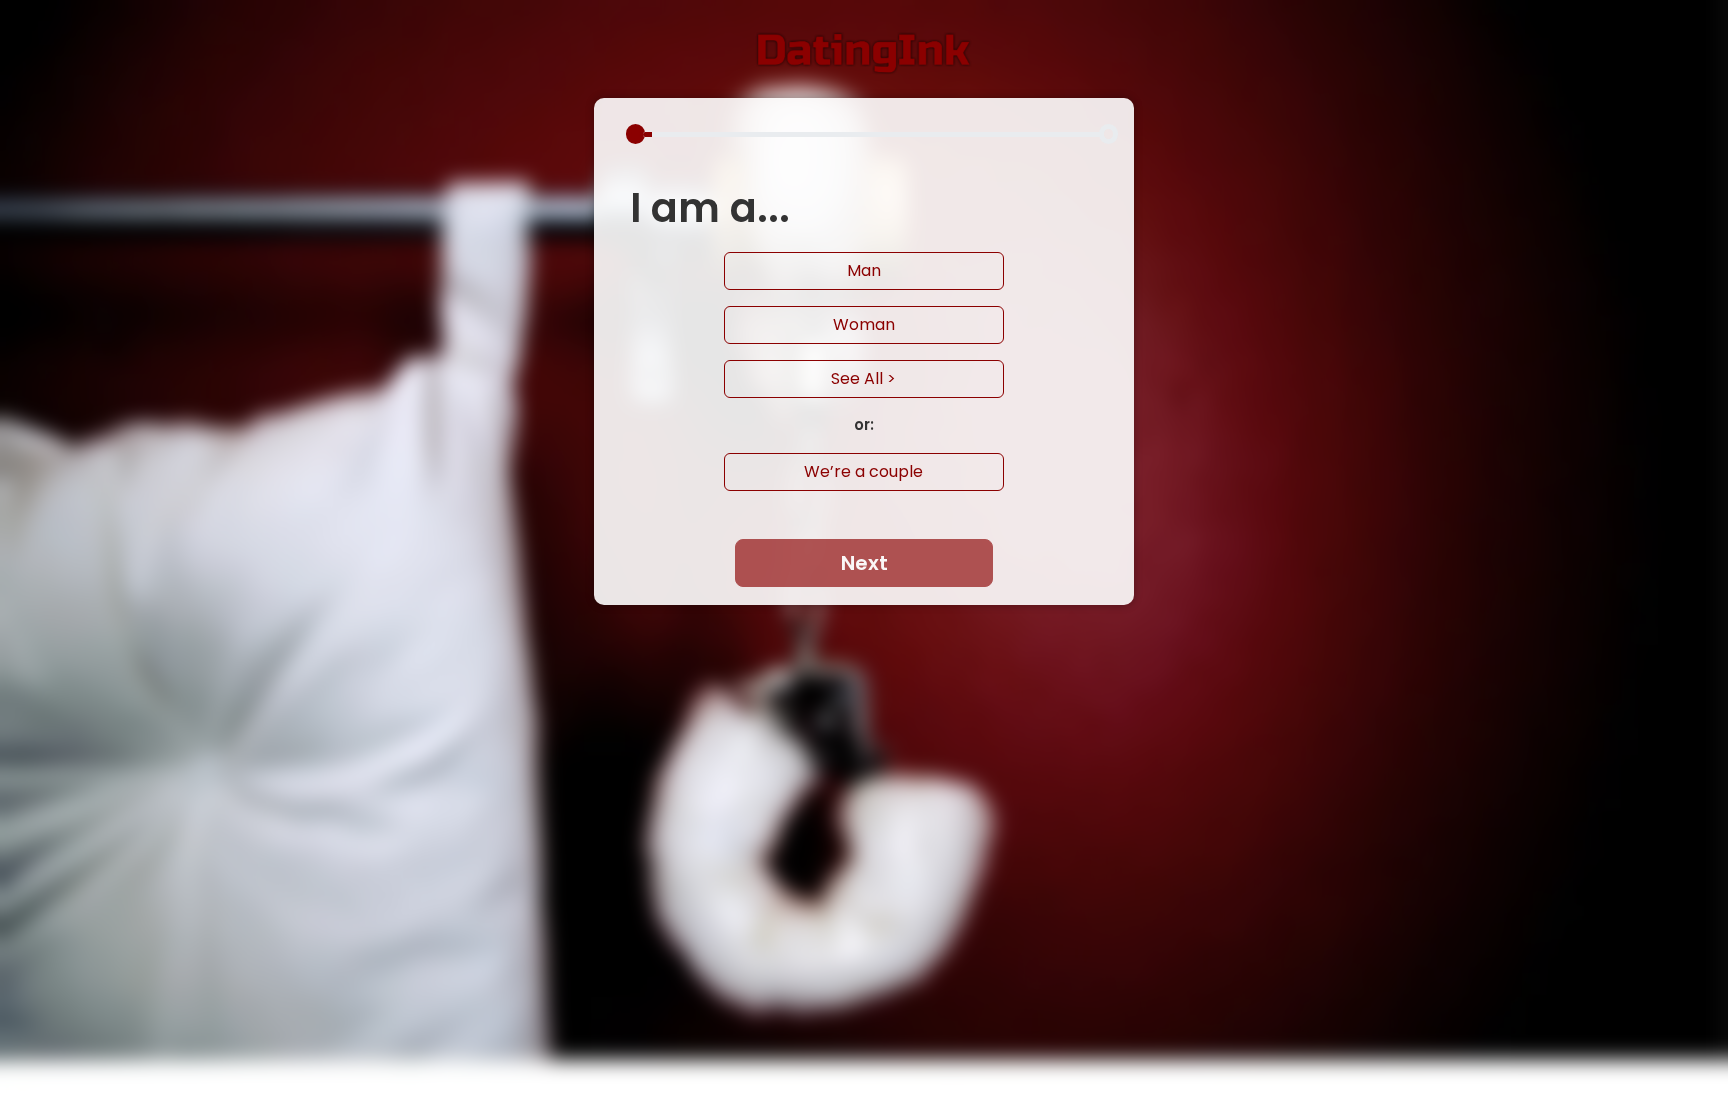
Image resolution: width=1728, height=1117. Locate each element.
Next (864, 563)
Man (864, 270)
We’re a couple (863, 471)
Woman (864, 324)
